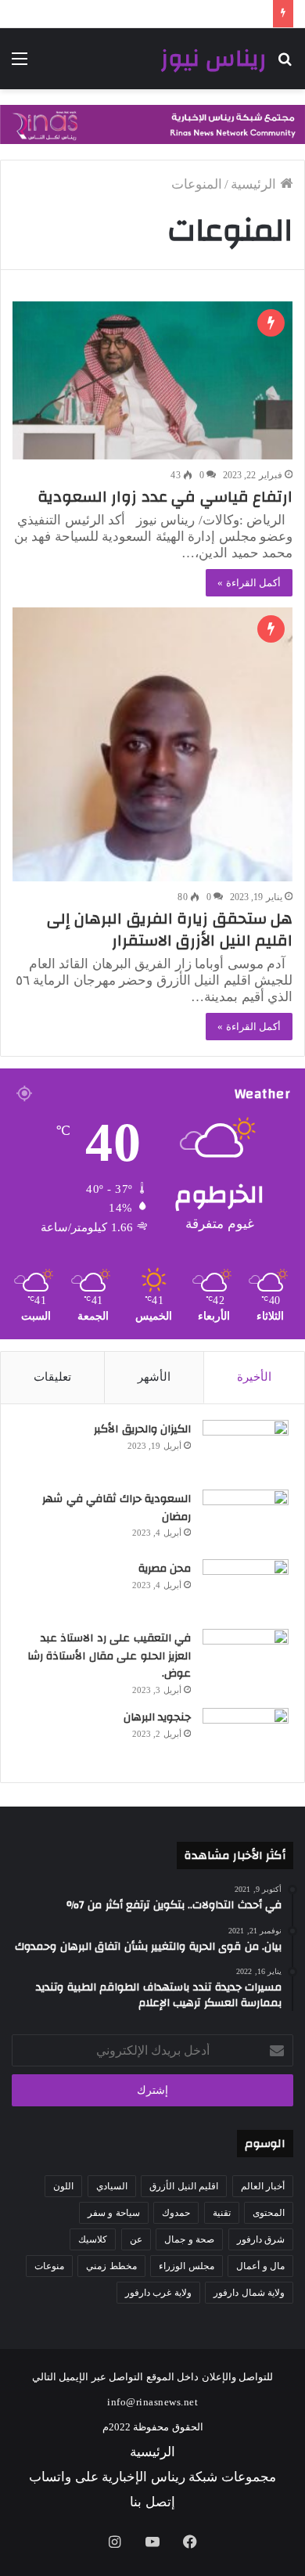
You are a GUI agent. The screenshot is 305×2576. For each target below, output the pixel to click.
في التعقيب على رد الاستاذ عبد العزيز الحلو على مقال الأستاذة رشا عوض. (109, 1656)
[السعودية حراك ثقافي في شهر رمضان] (246, 1519)
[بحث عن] (285, 65)
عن (136, 2239)
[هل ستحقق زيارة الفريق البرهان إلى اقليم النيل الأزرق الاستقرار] (152, 744)
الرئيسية (255, 184)
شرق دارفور (261, 2239)
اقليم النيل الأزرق (184, 2186)
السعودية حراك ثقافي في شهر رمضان (117, 1508)
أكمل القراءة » (249, 583)
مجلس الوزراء (187, 2266)
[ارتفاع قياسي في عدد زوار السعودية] (152, 380)
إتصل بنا (152, 2502)
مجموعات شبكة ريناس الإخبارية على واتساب (152, 2477)
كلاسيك (93, 2239)
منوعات (49, 2266)
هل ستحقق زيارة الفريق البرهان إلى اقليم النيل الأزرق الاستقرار (170, 930)
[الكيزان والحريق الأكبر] (246, 1449)
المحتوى (269, 2213)
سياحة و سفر (114, 2213)
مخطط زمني (111, 2266)
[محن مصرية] (246, 1589)
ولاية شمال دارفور (249, 2293)
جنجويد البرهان (158, 1717)
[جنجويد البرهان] (246, 1737)
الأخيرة (254, 1377)
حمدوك (176, 2213)
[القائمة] (20, 65)
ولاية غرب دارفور (158, 2293)
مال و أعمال (260, 2266)
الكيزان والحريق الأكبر (142, 1429)
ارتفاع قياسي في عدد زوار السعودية (161, 497)
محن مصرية (165, 1569)
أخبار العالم (263, 2186)
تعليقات (52, 1377)
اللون (63, 2186)
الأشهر (154, 1377)
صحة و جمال (189, 2239)
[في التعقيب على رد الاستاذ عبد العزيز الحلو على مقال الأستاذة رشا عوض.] (246, 1658)
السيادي (112, 2186)
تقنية (222, 2213)
